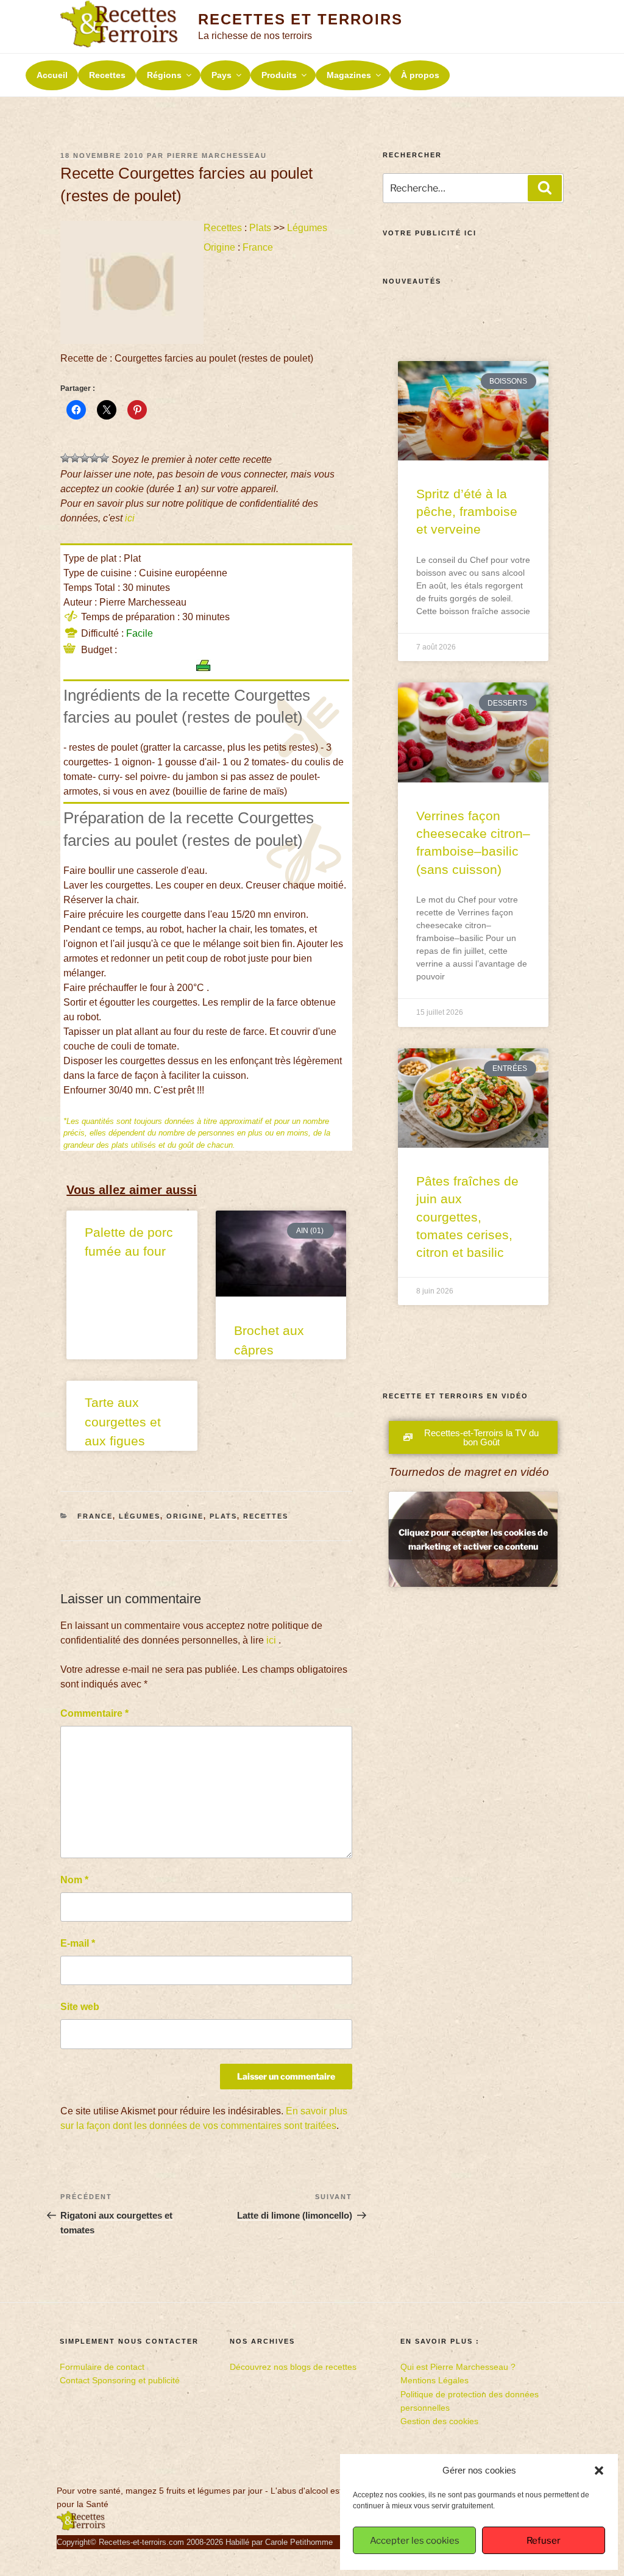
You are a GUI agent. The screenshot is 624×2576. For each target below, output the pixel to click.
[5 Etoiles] (104, 458)
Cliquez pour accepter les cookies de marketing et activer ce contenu (473, 1539)
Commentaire (94, 1713)
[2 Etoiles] (75, 458)
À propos (420, 75)
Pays (222, 75)
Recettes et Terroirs (300, 19)
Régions (164, 75)
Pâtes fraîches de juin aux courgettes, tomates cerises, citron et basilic (467, 1217)
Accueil (52, 75)
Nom (74, 1880)
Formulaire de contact (102, 2367)
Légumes (307, 228)
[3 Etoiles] (85, 458)
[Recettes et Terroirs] (81, 2528)
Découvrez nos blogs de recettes (293, 2367)
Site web (80, 2007)
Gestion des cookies (439, 2421)
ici (130, 518)
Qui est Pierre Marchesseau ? (458, 2367)
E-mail (78, 1943)
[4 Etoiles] (94, 458)
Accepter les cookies (415, 2541)
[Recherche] (545, 188)
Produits (279, 75)
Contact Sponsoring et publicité (120, 2380)
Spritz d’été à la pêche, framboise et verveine (467, 512)
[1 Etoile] (65, 458)
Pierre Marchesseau (217, 156)
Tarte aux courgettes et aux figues (123, 1422)
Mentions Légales (434, 2380)
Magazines (349, 75)
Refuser (544, 2541)
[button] (599, 2470)
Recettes (107, 75)
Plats (260, 228)
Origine (219, 247)
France (258, 247)
